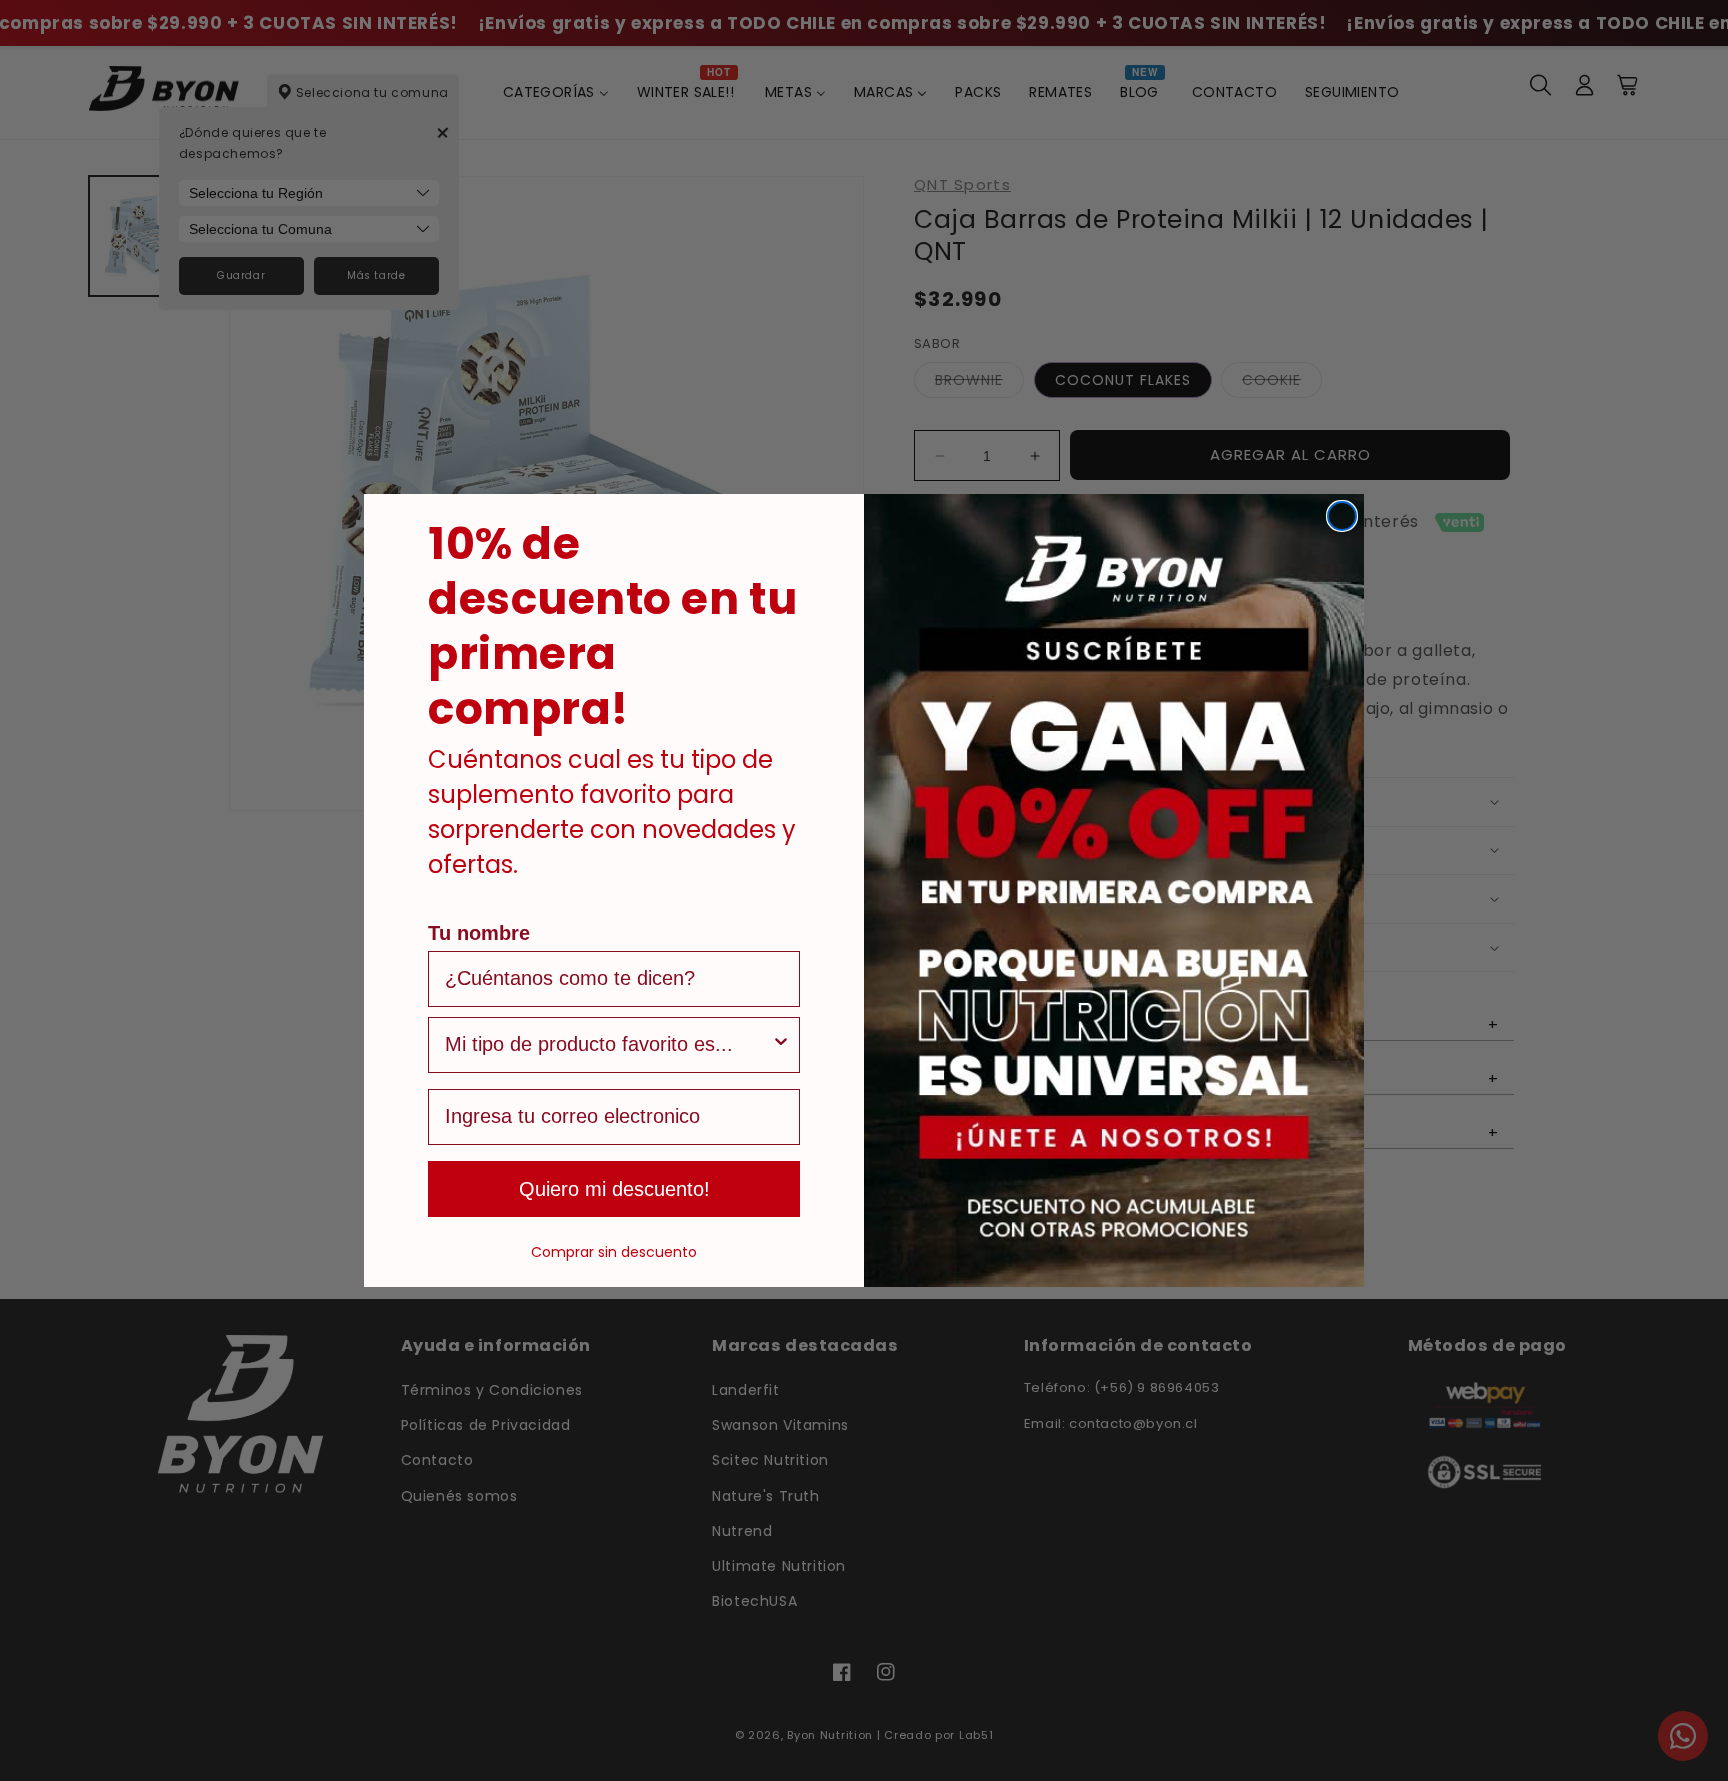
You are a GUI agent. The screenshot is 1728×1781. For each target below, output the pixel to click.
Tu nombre (479, 933)
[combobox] (608, 1045)
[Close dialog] (1342, 516)
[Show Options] (781, 1045)
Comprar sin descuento (614, 1252)
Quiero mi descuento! (614, 1189)
